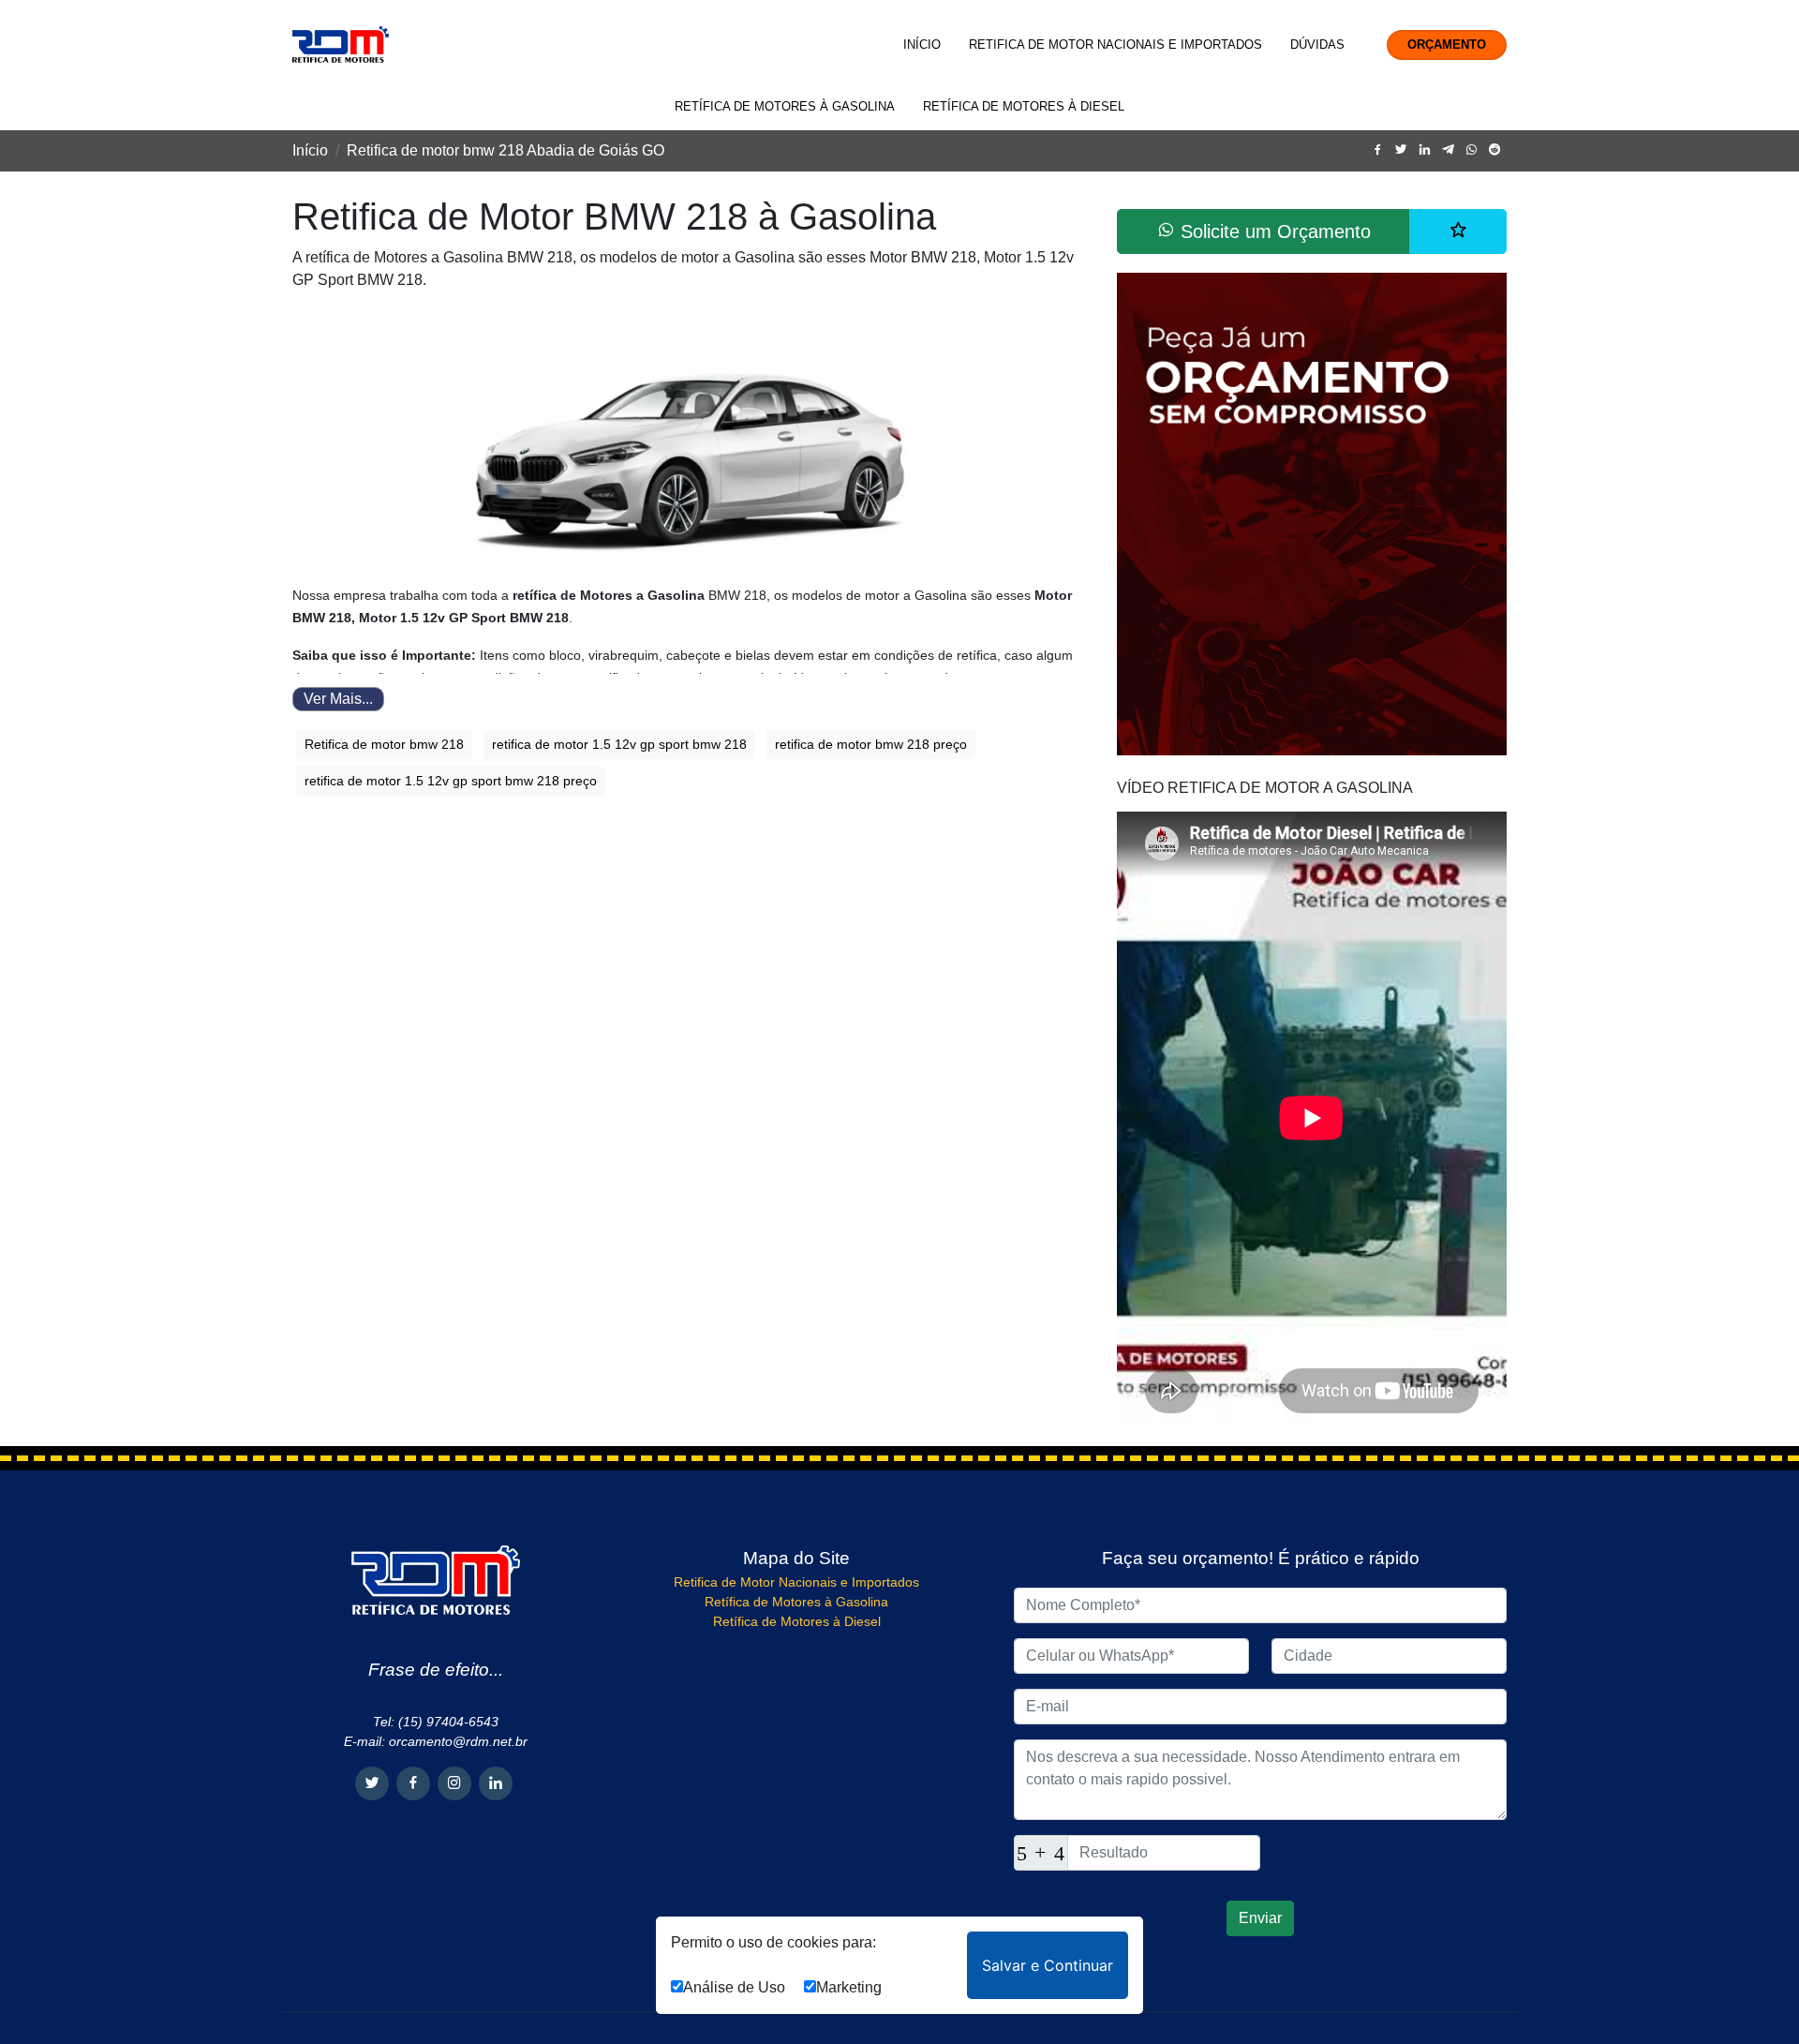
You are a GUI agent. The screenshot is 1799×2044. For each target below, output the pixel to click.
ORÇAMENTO (1447, 45)
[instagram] (454, 1783)
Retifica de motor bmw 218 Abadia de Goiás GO (506, 150)
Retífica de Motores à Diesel (1024, 106)
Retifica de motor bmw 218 (384, 744)
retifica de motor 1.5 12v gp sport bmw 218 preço (451, 781)
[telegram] (1448, 150)
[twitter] (1401, 150)
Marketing (849, 1987)
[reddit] (1495, 150)
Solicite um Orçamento (1273, 231)
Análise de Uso (734, 1987)
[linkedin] (1425, 150)
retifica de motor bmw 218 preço (871, 744)
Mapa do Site (796, 1558)
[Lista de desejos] (1458, 231)
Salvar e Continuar (1048, 1965)
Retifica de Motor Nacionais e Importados (1115, 45)
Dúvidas (1317, 45)
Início (922, 45)
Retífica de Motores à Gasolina (785, 106)
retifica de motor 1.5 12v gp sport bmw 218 (619, 744)
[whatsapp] (1472, 150)
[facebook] (1378, 150)
